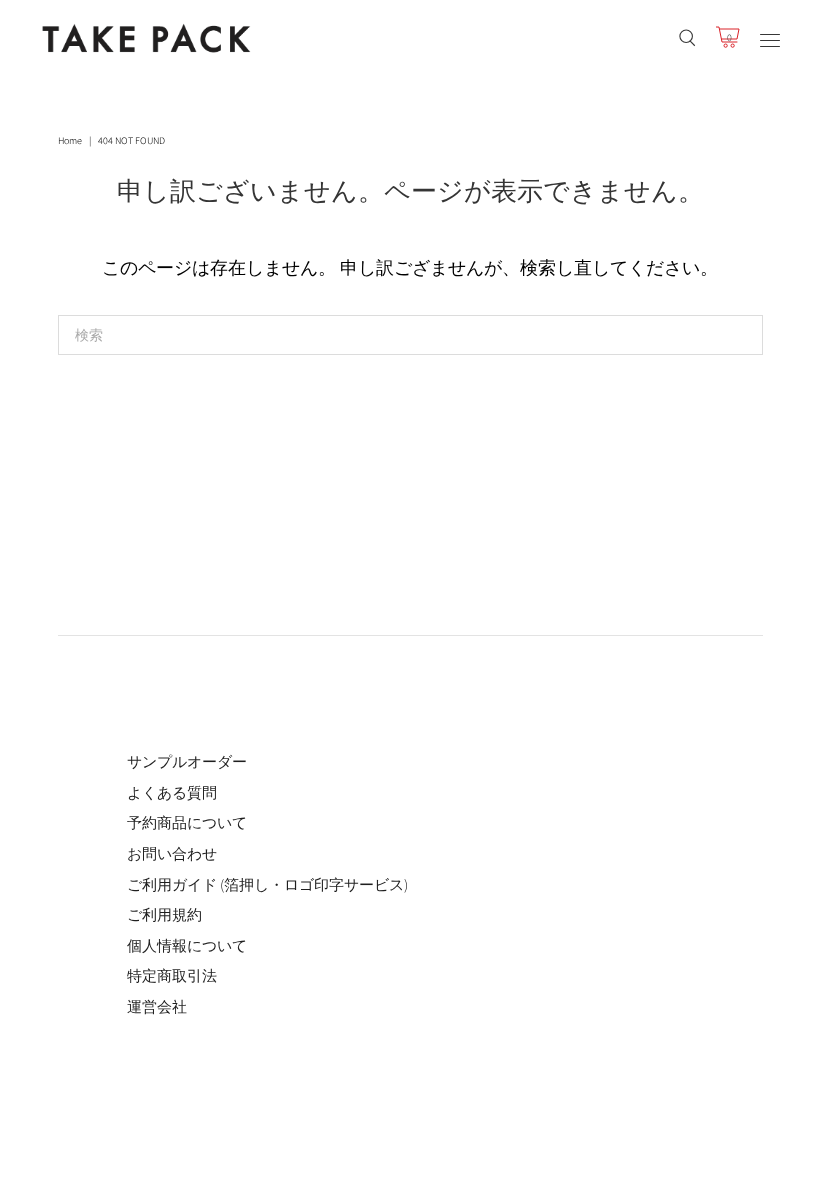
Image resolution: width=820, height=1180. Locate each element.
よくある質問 (172, 792)
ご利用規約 (164, 914)
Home (70, 140)
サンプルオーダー (187, 761)
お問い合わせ (172, 853)
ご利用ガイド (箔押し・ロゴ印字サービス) (267, 884)
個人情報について (187, 945)
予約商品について (187, 822)
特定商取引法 (172, 975)
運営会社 (157, 1006)
